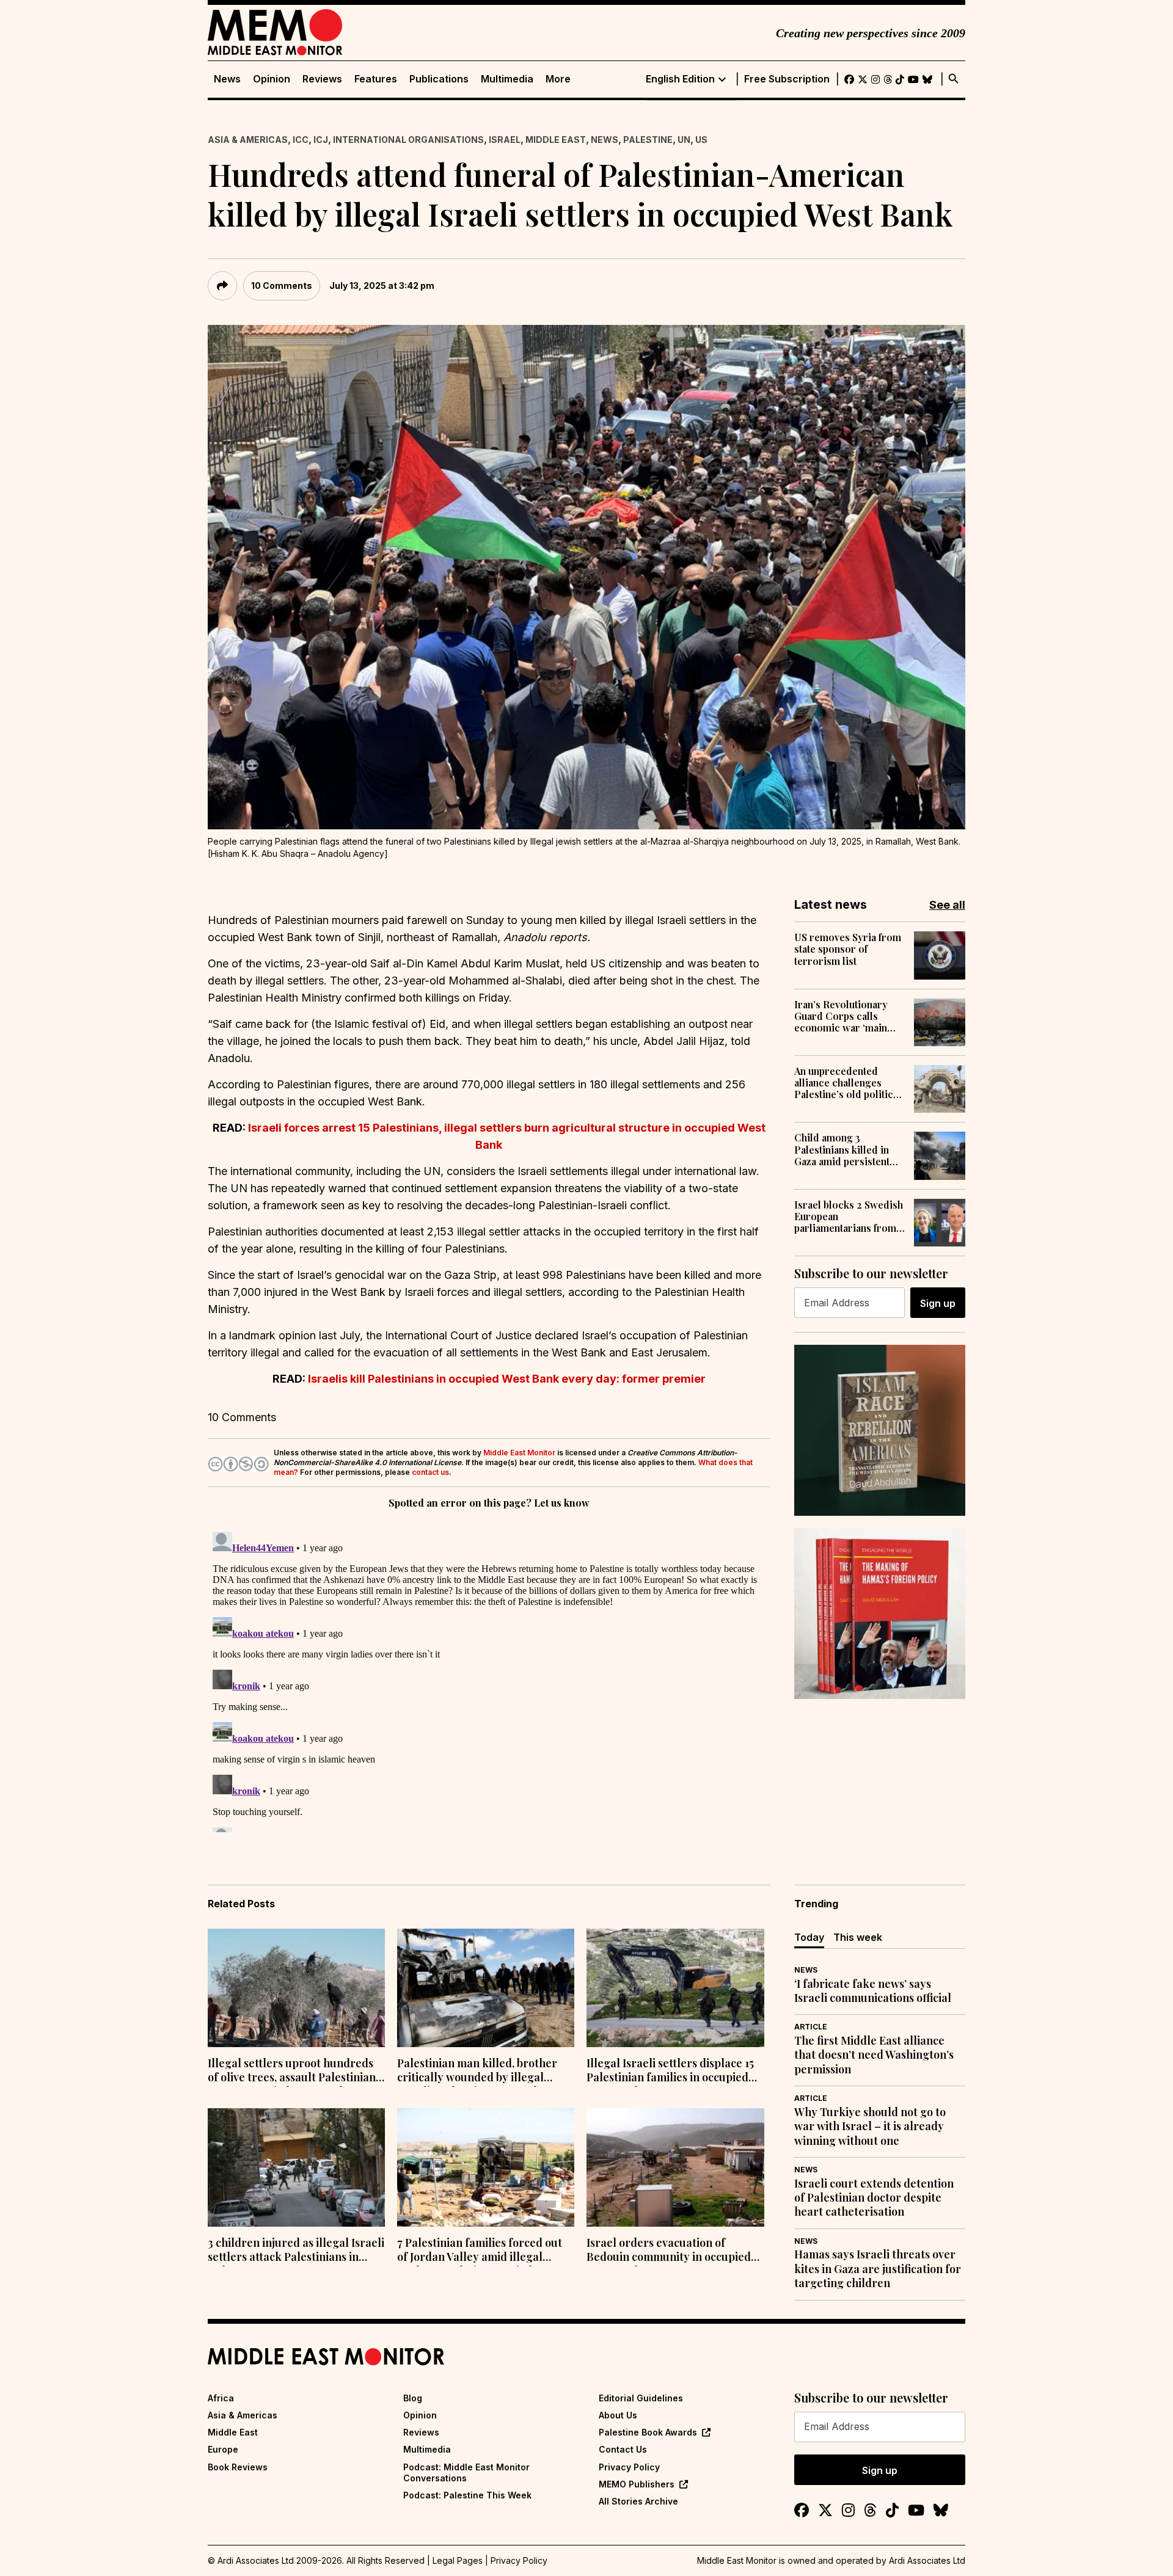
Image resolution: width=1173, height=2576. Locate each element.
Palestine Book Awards (648, 2432)
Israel (505, 140)
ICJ (321, 140)
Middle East (556, 140)
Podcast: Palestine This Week (467, 2495)
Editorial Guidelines (641, 2398)
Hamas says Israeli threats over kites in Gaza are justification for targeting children (878, 2269)
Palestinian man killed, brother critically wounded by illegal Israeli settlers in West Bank (477, 2072)
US (701, 140)
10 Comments (282, 286)
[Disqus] (489, 1679)
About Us (618, 2415)
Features (376, 79)
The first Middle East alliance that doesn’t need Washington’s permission (874, 2055)
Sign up (938, 1303)
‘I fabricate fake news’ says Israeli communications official (873, 1991)
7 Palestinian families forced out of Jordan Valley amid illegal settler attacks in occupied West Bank (480, 2251)
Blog (413, 2398)
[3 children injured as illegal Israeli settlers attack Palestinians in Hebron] (296, 2167)
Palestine (648, 140)
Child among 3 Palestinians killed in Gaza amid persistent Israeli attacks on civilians (842, 1149)
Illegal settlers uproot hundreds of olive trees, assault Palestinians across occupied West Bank (294, 2072)
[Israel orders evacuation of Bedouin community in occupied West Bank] (675, 2167)
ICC (301, 140)
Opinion (272, 79)
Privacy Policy (629, 2467)
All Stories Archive (638, 2501)
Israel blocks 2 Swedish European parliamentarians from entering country (849, 1217)
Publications (439, 79)
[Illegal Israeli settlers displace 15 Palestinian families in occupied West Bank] (675, 1988)
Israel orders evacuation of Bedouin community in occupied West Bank (669, 2251)
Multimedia (507, 79)
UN (684, 140)
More (558, 79)
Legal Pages (458, 2560)
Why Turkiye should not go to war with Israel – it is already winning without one (870, 2127)
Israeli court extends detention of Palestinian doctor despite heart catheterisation (874, 2198)
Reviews (322, 79)
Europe (223, 2449)
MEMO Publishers (637, 2484)
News (227, 79)
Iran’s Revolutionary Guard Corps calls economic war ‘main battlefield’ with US (841, 1016)
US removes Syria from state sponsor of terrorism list (848, 949)
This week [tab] (858, 1937)
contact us (430, 1472)
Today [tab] (809, 1937)
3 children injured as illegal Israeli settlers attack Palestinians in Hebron (296, 2251)
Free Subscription (787, 79)
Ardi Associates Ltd (927, 2560)
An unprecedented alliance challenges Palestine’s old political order (848, 1083)
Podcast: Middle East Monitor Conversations (466, 2472)
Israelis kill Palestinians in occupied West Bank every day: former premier (507, 1379)
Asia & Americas (248, 140)
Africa (221, 2398)
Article (811, 2027)
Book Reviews (238, 2467)
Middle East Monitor (519, 1453)
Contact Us (623, 2449)
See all (947, 905)
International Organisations (408, 140)
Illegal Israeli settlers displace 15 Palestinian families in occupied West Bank (670, 2072)
